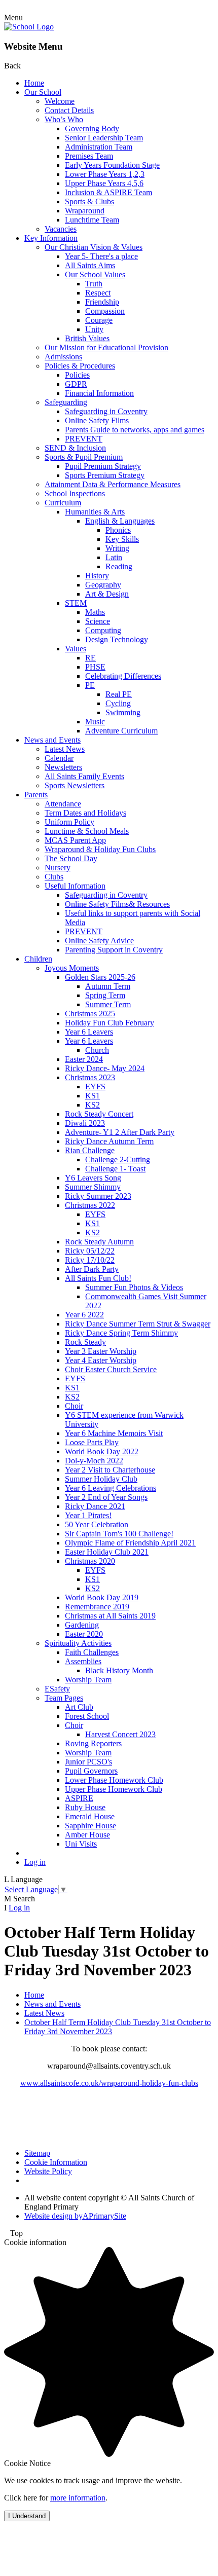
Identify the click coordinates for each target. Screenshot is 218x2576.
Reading (119, 566)
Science (98, 621)
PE (90, 685)
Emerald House (90, 1816)
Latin (114, 557)
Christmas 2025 (90, 1014)
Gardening (82, 1625)
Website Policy (48, 2171)
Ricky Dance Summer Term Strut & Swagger (138, 1324)
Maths (95, 612)
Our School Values (95, 274)
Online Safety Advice (99, 941)
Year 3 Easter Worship (101, 1351)
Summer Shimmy (93, 1187)
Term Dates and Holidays (85, 813)
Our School (43, 92)
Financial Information (99, 393)
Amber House (87, 1835)
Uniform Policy (69, 822)
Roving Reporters (93, 1743)
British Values (87, 338)
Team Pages (64, 1698)
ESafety (57, 1689)
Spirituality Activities (78, 1643)
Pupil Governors (91, 1771)
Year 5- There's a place (101, 256)
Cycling (118, 703)
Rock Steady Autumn (99, 1242)
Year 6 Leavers (89, 1032)
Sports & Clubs (89, 201)
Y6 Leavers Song (93, 1178)
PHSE (95, 667)
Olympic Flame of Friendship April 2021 (130, 1543)
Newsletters (63, 767)
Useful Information (75, 886)
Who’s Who (64, 119)
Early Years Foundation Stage (112, 165)
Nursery (58, 868)
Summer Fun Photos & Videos (134, 1287)
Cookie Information (56, 2162)
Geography (103, 585)
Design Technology (117, 639)
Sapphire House (90, 1826)
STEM (76, 603)
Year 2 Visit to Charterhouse (110, 1470)
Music (95, 722)
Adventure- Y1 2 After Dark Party (120, 1132)
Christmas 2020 (90, 1561)
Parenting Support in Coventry (114, 950)
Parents (36, 795)
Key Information (51, 238)
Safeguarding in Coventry (106, 411)
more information (78, 2498)
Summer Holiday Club (101, 1479)
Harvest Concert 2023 (120, 1734)
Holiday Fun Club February (110, 1023)
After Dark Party (92, 1269)
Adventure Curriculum (121, 731)
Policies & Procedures (80, 366)
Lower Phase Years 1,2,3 (105, 174)
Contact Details (69, 110)
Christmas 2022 (90, 1205)
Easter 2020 (84, 1634)
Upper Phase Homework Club (114, 1789)
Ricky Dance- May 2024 (105, 1068)
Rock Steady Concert (99, 1114)
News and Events (52, 740)
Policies (77, 375)
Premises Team (89, 156)
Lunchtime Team (92, 220)
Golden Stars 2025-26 (100, 977)
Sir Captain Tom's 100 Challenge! (119, 1534)
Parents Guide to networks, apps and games (135, 430)
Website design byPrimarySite (75, 2216)
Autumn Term (108, 986)
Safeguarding (66, 402)
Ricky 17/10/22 (90, 1260)
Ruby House (85, 1807)
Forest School (87, 1716)
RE (90, 658)
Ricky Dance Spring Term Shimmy (121, 1333)
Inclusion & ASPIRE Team (108, 192)
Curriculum (63, 503)
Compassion (105, 311)
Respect (98, 293)
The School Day (71, 858)
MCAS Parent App (75, 840)
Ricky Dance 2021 (95, 1506)
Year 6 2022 (84, 1315)
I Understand (27, 2516)
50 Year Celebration (97, 1524)
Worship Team (88, 1680)
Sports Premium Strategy (105, 475)
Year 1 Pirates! (88, 1515)
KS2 (93, 1105)
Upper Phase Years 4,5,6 (104, 183)
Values (76, 649)
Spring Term (105, 995)
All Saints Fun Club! (98, 1278)
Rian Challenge (90, 1150)
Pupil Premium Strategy (103, 466)
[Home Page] (29, 27)
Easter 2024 (84, 1059)
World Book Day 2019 (102, 1597)
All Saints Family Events (84, 776)
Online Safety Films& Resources (117, 904)
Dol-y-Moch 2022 (94, 1461)
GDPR (76, 384)
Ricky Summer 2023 (98, 1196)
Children (38, 959)
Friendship (102, 302)
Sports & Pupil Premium (84, 457)
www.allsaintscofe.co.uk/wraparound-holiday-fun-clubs (109, 2083)
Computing (103, 630)
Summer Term (108, 1004)
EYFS (95, 1087)
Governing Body (92, 128)
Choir (74, 1406)
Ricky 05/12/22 (90, 1251)
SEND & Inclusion (75, 448)
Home (34, 83)
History (97, 576)
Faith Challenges (92, 1652)
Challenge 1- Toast (115, 1169)
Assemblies (83, 1661)
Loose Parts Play (92, 1442)
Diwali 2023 (85, 1123)
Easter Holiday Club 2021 (107, 1552)
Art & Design (107, 594)
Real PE (119, 694)
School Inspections (75, 493)
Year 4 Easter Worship (101, 1360)
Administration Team (99, 147)
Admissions (63, 357)
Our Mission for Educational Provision (106, 347)
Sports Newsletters (75, 785)
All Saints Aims (90, 265)
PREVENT (84, 439)
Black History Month (119, 1670)
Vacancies (61, 229)
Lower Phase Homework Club (114, 1780)
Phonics (118, 530)
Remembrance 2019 (97, 1607)
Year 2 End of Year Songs (106, 1497)
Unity (94, 329)
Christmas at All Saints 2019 (110, 1616)
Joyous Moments (72, 968)
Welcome (60, 101)
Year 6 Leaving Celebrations (111, 1488)
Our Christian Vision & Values (94, 247)
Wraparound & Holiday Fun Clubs (100, 849)
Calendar (59, 758)
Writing (117, 548)
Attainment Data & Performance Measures (113, 484)
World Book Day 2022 (102, 1451)
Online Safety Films (97, 420)
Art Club (79, 1707)
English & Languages (120, 521)
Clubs (54, 877)
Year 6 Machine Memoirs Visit (114, 1433)
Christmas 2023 (90, 1077)
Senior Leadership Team (104, 138)
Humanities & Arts (95, 512)
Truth (94, 284)
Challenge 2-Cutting (118, 1160)
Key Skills (122, 539)
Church (97, 1050)
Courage (99, 320)
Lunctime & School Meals (87, 831)
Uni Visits (81, 1844)
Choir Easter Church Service (111, 1369)
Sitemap (37, 2153)
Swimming (123, 712)
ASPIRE (79, 1798)
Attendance (63, 804)
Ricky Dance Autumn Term (109, 1141)
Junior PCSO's (88, 1762)
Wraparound (85, 211)
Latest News (65, 749)
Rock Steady (85, 1342)
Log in (35, 1862)
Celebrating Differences (123, 676)
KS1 (93, 1096)
